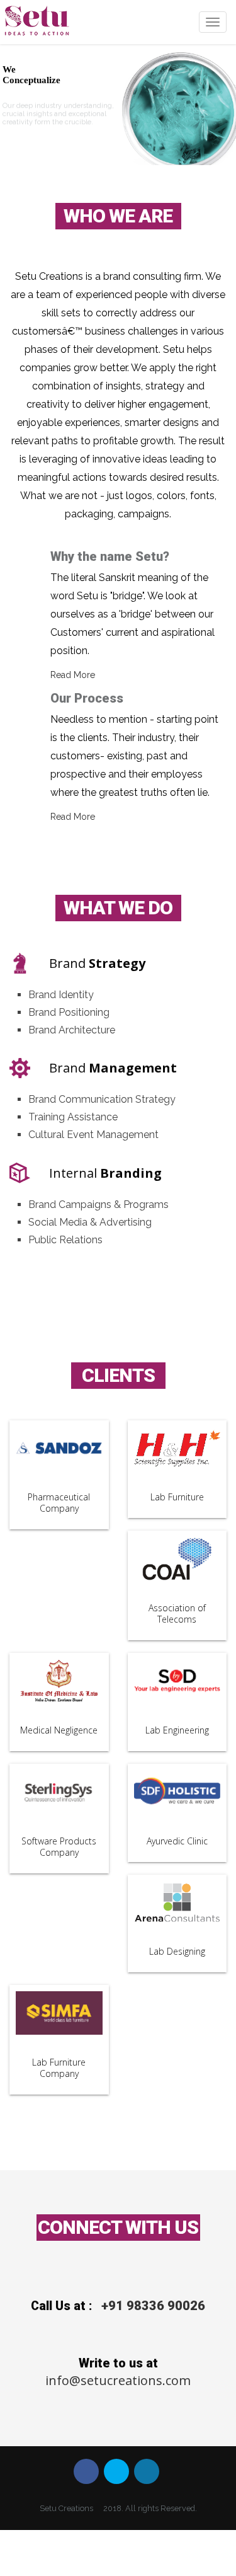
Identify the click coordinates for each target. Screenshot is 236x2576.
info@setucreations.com (118, 2380)
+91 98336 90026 (153, 2306)
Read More (73, 675)
